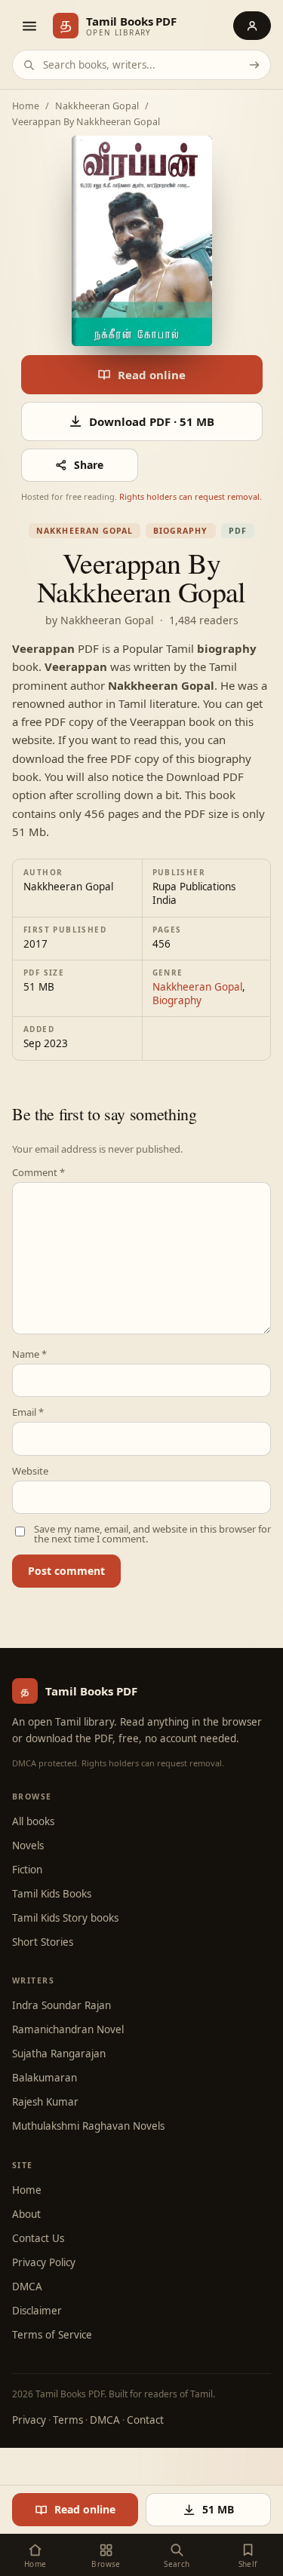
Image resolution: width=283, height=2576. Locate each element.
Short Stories (43, 1942)
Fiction (27, 1870)
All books (33, 1821)
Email (28, 1412)
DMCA (27, 2287)
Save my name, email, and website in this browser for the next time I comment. (152, 1534)
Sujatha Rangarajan (59, 2054)
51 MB (218, 2509)
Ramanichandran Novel (68, 2029)
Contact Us (38, 2238)
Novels (28, 1845)
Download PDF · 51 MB (152, 421)
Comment (38, 1173)
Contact (145, 2420)
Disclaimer (37, 2311)
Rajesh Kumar (45, 2102)
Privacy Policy (44, 2262)
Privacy (29, 2420)
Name (29, 1354)
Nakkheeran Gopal (97, 107)
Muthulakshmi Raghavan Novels (88, 2126)
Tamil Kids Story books (65, 1918)
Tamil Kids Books (52, 1894)
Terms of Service (52, 2335)
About (26, 2214)
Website (30, 1471)
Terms (68, 2420)
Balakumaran (45, 2078)
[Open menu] (29, 26)
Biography (180, 531)
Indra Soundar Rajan (62, 2005)
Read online (152, 375)
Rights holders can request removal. (191, 496)
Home (26, 107)
